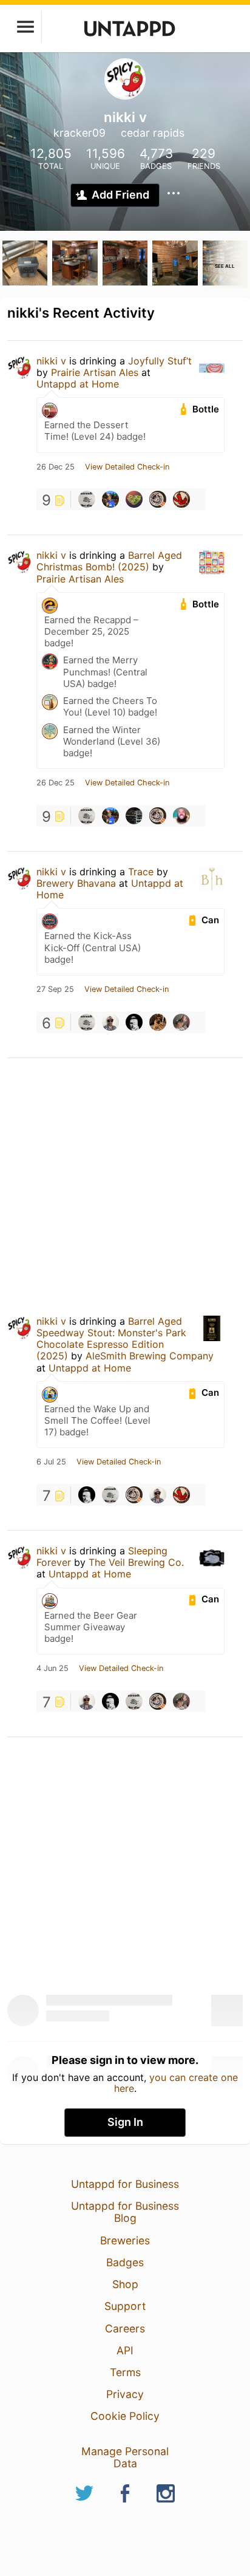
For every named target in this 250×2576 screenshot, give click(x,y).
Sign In (125, 2122)
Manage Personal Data (125, 2457)
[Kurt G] (134, 1022)
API (125, 2350)
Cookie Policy (125, 2416)
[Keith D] (181, 499)
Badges (125, 2262)
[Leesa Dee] (158, 499)
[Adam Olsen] (134, 816)
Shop (125, 2284)
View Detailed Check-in (127, 467)
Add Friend (120, 195)
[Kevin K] (181, 1022)
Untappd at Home (78, 384)
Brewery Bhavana (76, 883)
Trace (141, 872)
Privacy (125, 2394)
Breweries (125, 2240)
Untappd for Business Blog (125, 2212)
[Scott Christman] (181, 816)
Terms (125, 2372)
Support (125, 2306)
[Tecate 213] (110, 499)
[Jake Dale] (158, 1022)
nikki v (51, 361)
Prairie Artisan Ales (95, 372)
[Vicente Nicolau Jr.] (110, 1022)
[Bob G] (87, 499)
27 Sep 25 (55, 989)
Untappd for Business (125, 2184)
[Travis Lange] (134, 499)
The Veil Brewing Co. (136, 1562)
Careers (125, 2328)
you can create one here (176, 2083)
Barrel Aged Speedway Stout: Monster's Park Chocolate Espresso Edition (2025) (111, 1339)
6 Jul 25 (51, 1462)
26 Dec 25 (56, 467)
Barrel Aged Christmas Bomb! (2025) (109, 561)
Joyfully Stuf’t (160, 361)
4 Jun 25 (52, 1669)
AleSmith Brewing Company (150, 1356)
